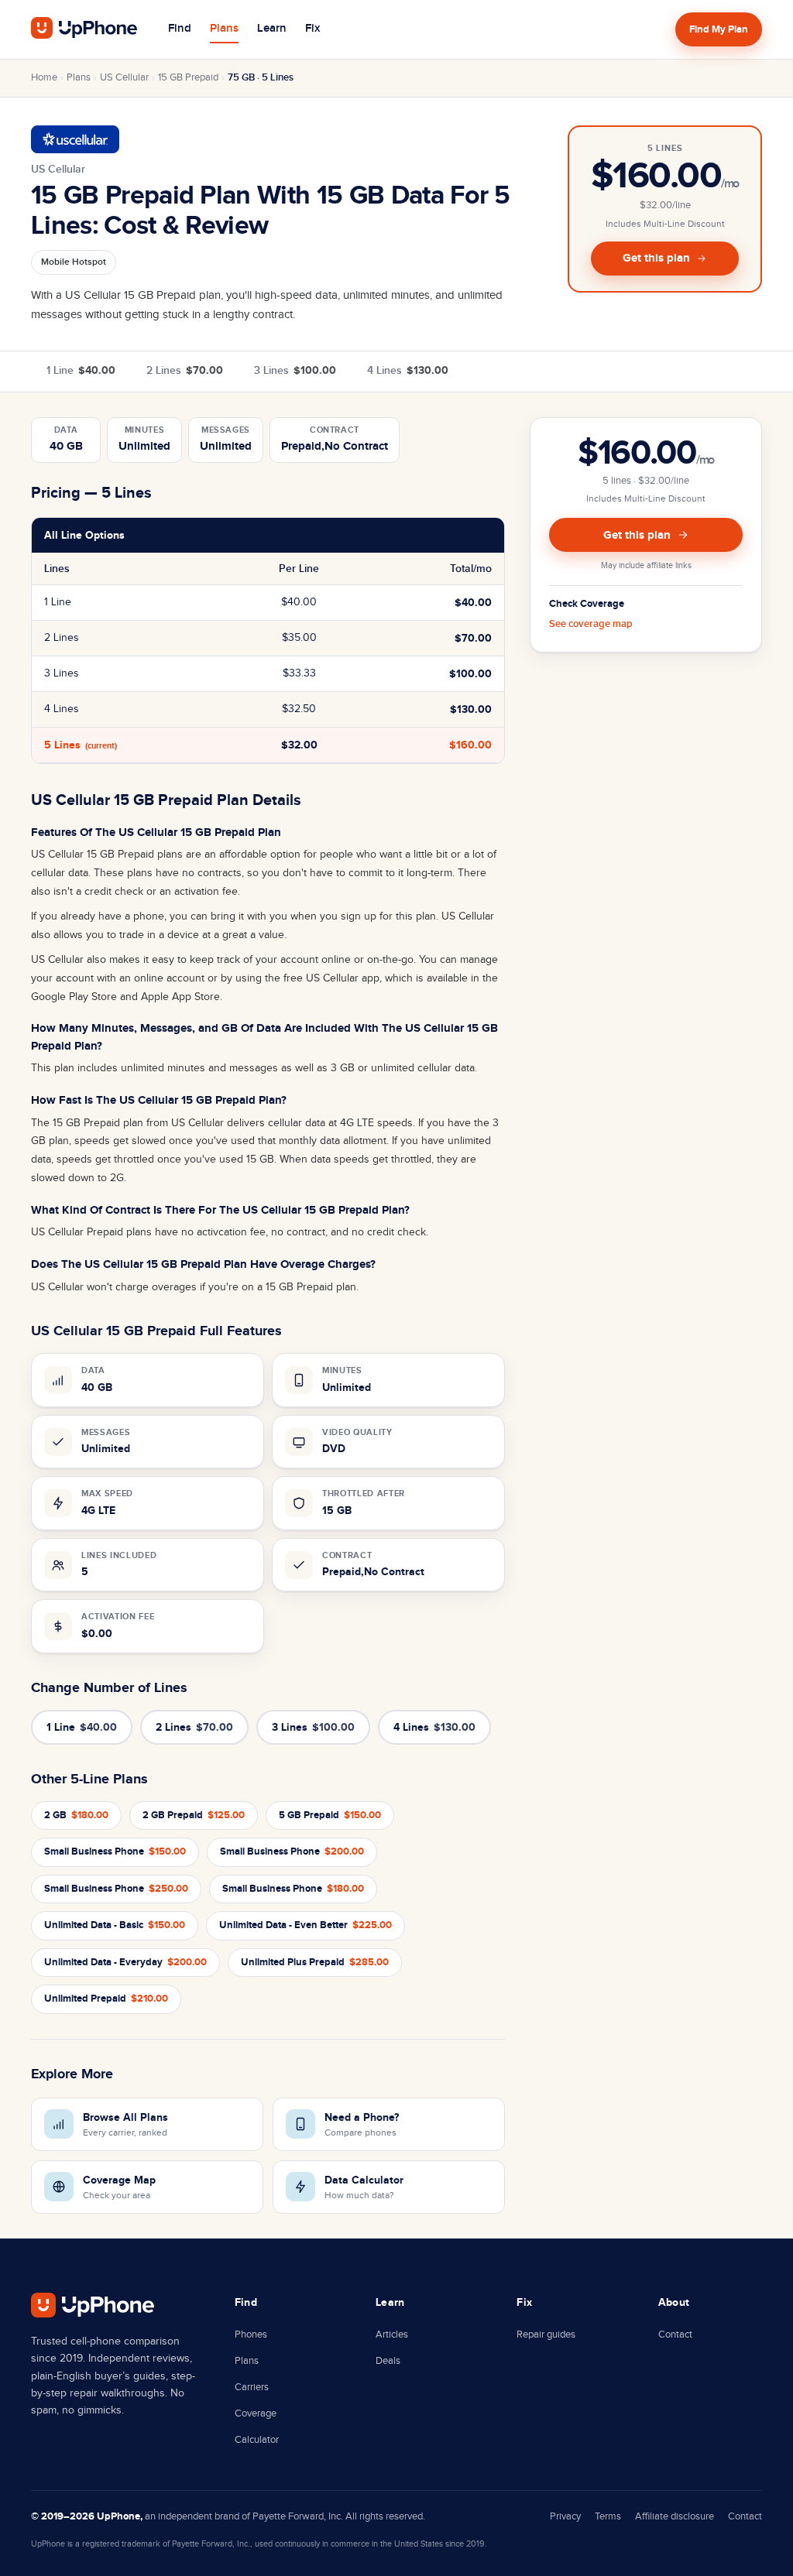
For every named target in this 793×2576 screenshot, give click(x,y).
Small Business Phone (115, 1851)
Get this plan (656, 258)
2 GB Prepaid (194, 1815)
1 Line (81, 370)
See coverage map (591, 624)
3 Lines (295, 370)
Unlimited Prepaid (106, 1999)
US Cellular (124, 77)
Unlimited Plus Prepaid (315, 1962)
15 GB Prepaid (188, 77)
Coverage (256, 2413)
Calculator (257, 2440)
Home (44, 77)
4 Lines (408, 370)
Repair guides (546, 2334)
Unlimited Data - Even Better (306, 1925)
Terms (608, 2516)
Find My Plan (719, 29)
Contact (675, 2334)
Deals (388, 2361)
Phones (251, 2334)
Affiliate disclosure (675, 2516)
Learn (272, 29)
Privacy (565, 2516)
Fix (312, 29)
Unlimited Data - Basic (115, 1925)
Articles (392, 2334)
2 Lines (185, 370)
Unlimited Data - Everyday (125, 1962)
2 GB (76, 1815)
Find (180, 29)
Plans (224, 29)
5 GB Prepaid (330, 1815)
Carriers (252, 2387)
